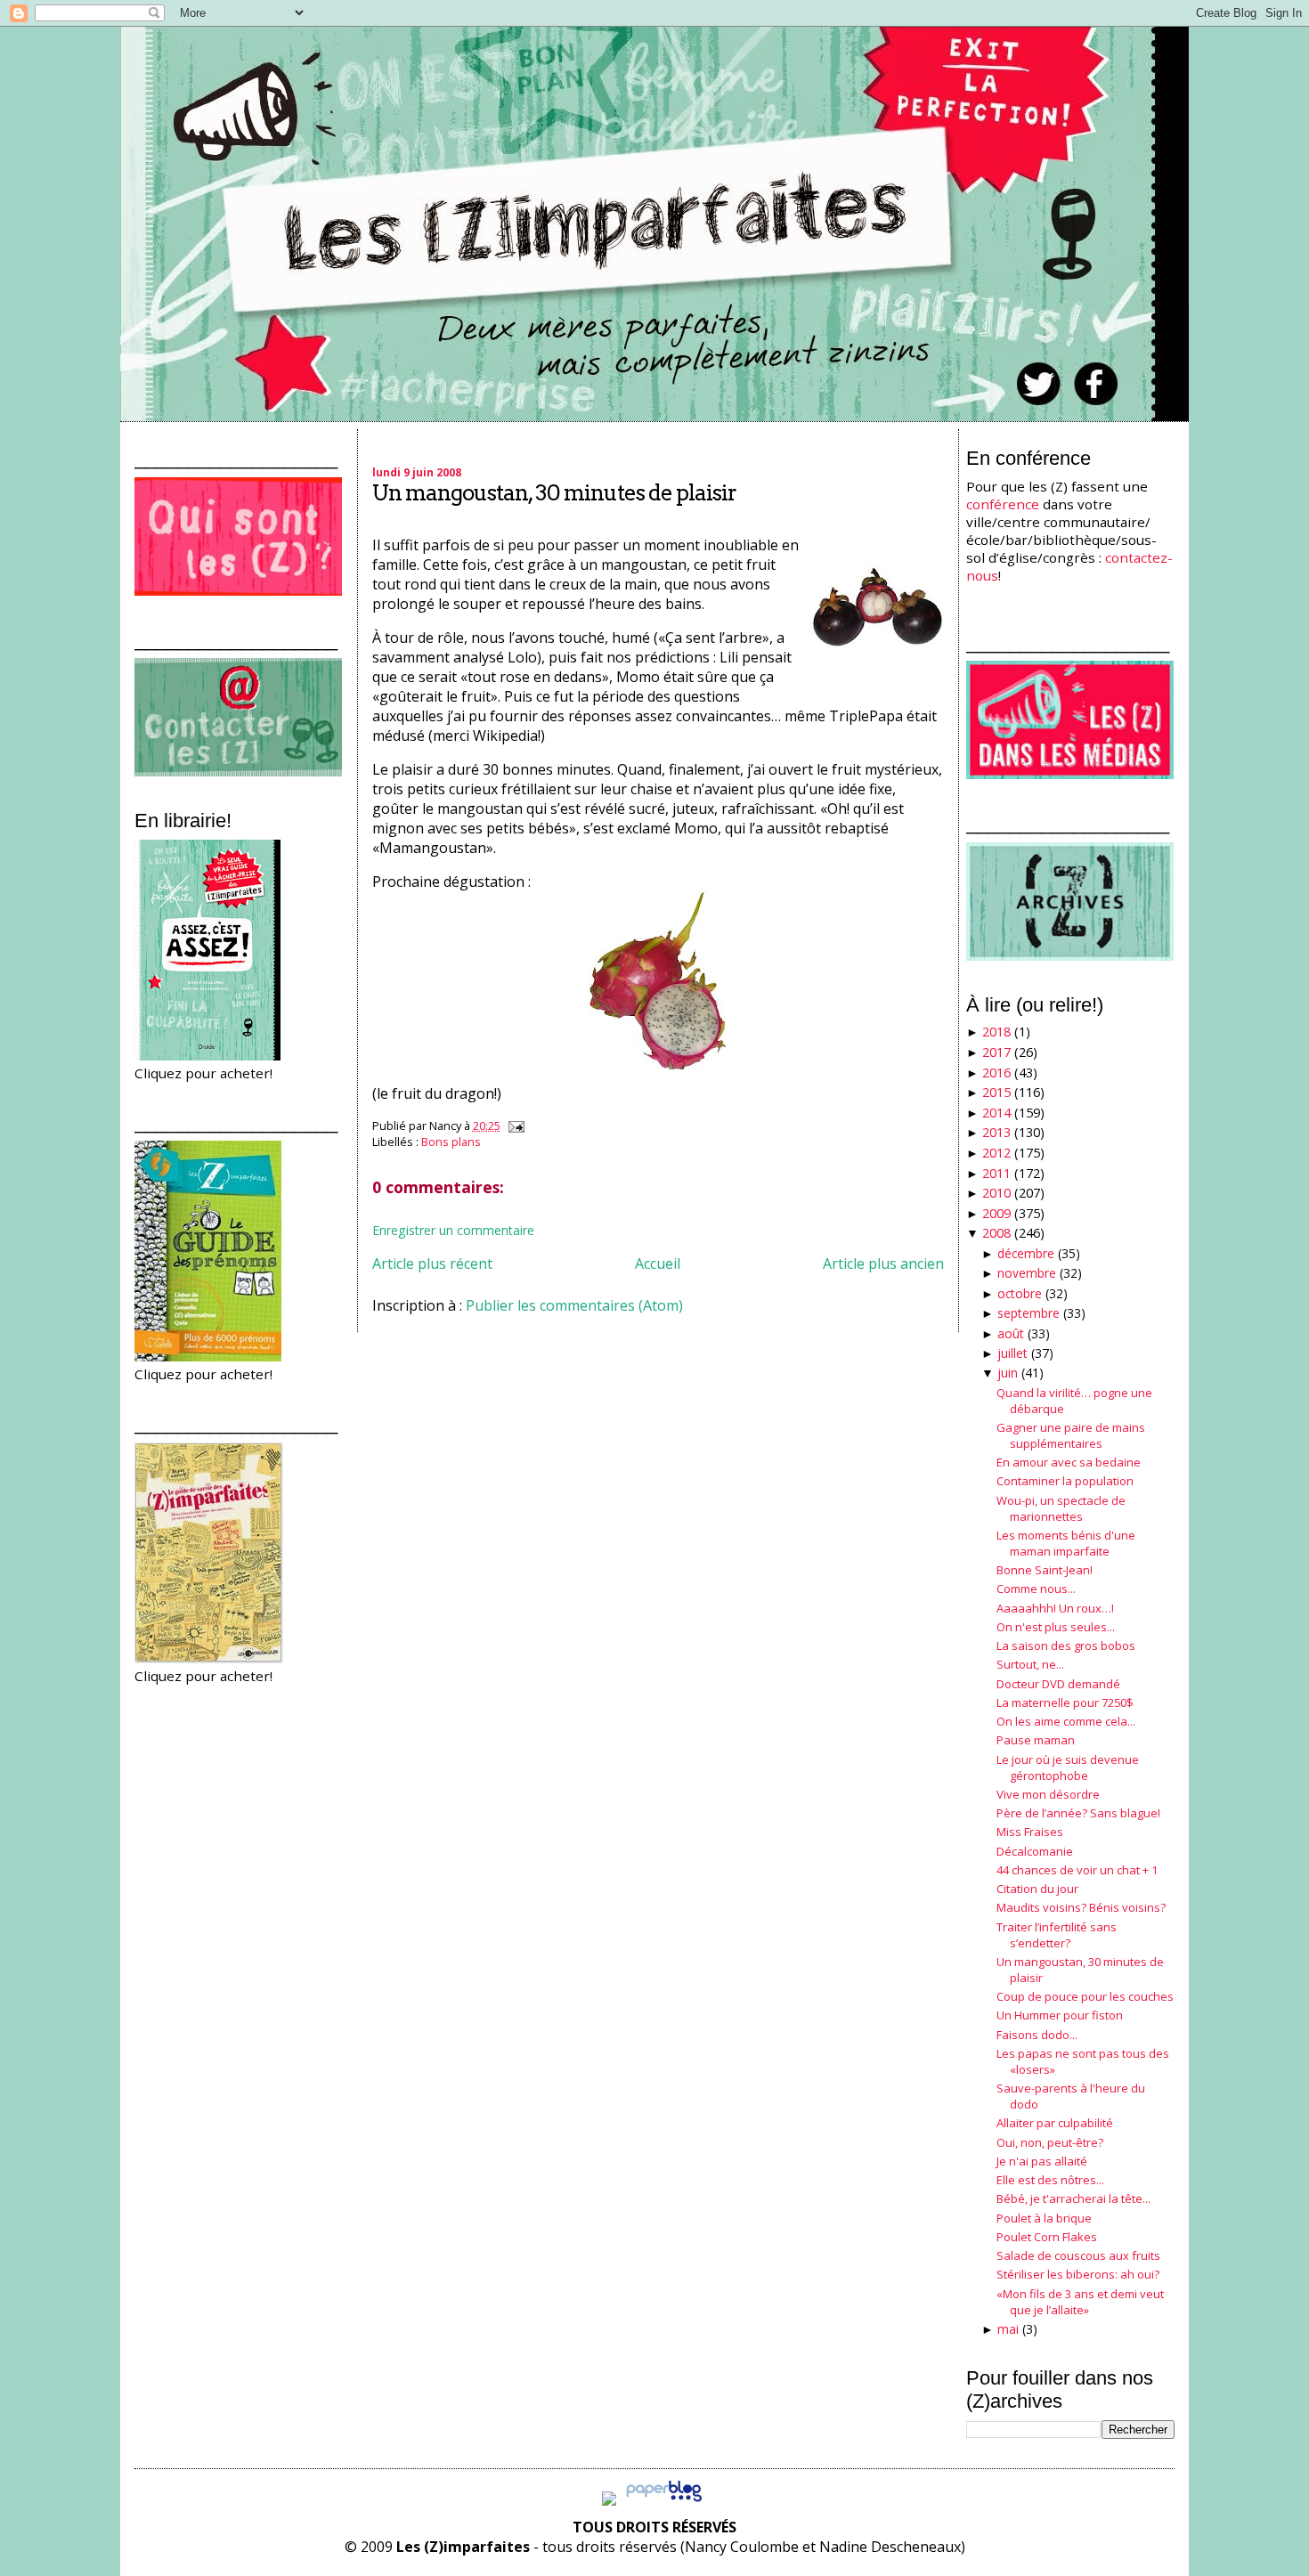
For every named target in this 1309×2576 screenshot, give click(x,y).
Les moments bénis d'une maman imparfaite (1066, 1543)
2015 (996, 1092)
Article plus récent (432, 1264)
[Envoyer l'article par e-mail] (514, 1125)
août (1011, 1333)
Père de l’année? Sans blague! (1078, 1813)
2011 (996, 1173)
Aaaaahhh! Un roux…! (1055, 1608)
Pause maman (1036, 1740)
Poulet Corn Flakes (1047, 2237)
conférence (1003, 504)
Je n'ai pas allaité (1042, 2161)
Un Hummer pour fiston (1060, 2015)
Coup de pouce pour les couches (1085, 1996)
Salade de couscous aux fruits (1078, 2255)
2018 (996, 1032)
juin (1008, 1373)
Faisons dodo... (1037, 2035)
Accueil (658, 1264)
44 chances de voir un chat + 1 (1077, 1870)
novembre (1027, 1273)
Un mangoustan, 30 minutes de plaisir (554, 493)
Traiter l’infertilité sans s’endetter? (1057, 1935)
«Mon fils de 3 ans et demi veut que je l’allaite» (1080, 2302)
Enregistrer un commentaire (453, 1230)
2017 (996, 1052)
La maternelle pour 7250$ (1065, 1702)
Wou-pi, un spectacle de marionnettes (1061, 1508)
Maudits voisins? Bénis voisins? (1081, 1907)
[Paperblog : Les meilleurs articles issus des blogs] (664, 2500)
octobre (1020, 1293)
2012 (996, 1153)
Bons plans (451, 1142)
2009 (996, 1213)
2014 (996, 1113)
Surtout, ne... (1030, 1664)
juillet (1012, 1353)
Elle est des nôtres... (1050, 2180)
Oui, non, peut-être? (1050, 2142)
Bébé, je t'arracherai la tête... (1073, 2198)
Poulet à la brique (1044, 2218)
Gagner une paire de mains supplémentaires (1071, 1435)
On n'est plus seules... (1056, 1627)
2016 (996, 1073)
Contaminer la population (1065, 1481)
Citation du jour (1037, 1889)
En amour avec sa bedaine (1069, 1462)
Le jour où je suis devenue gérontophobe (1068, 1767)
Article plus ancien (883, 1264)
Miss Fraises (1030, 1832)
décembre (1026, 1253)
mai (1008, 2329)
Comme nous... (1036, 1589)
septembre (1028, 1313)
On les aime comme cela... (1066, 1721)
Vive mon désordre (1048, 1794)
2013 (996, 1132)
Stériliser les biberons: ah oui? (1078, 2274)
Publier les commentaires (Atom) (574, 1305)
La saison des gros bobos (1066, 1646)
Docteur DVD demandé (1058, 1684)
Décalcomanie (1035, 1851)
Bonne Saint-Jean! (1045, 1570)
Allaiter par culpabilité (1055, 2123)
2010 (996, 1193)
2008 (996, 1233)
